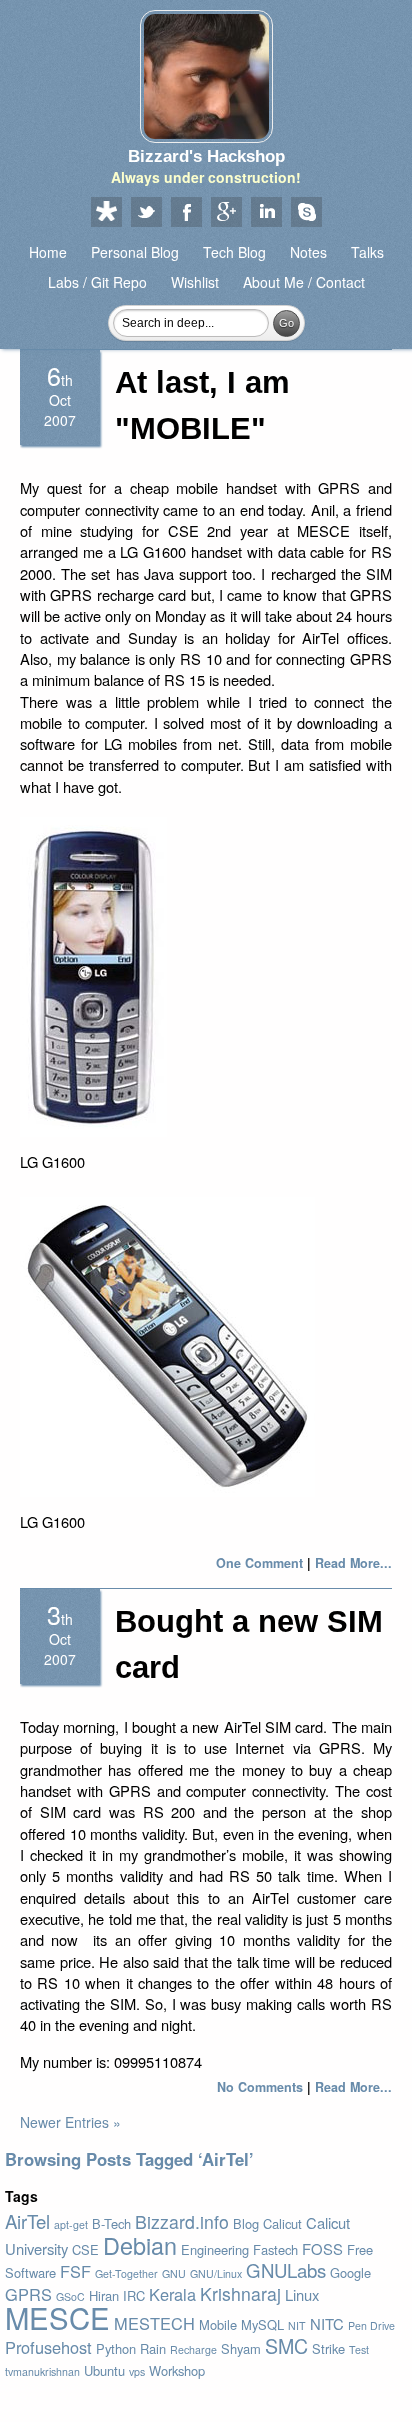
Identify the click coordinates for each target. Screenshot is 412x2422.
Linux (302, 2294)
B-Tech (111, 2223)
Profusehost (48, 2347)
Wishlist (195, 282)
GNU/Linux (216, 2273)
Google (350, 2272)
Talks (367, 252)
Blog (246, 2223)
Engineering (215, 2249)
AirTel (27, 2221)
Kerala (172, 2294)
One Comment (259, 1563)
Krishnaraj (240, 2293)
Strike (328, 2348)
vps (137, 2371)
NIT (297, 2325)
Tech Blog (234, 252)
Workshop (177, 2370)
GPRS (28, 2294)
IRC (134, 2295)
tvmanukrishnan (42, 2371)
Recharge (193, 2349)
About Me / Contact (304, 282)
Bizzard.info (182, 2221)
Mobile (218, 2324)
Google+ (226, 213)
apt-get (71, 2224)
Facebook (186, 213)
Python (116, 2348)
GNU (174, 2273)
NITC (327, 2323)
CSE (85, 2249)
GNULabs (286, 2270)
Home (48, 252)
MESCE (57, 2317)
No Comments (260, 2087)
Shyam (241, 2348)
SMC (286, 2345)
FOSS (322, 2248)
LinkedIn (266, 213)
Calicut (282, 2223)
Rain (153, 2348)
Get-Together (126, 2273)
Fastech (275, 2249)
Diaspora (106, 213)
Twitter (146, 213)
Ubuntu (104, 2370)
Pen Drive (371, 2325)
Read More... (353, 1563)
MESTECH (154, 2323)
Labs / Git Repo (97, 282)
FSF (75, 2271)
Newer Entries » (70, 2122)
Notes (308, 252)
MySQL (262, 2324)
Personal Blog (135, 252)
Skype (306, 213)
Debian (140, 2245)
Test (359, 2349)
